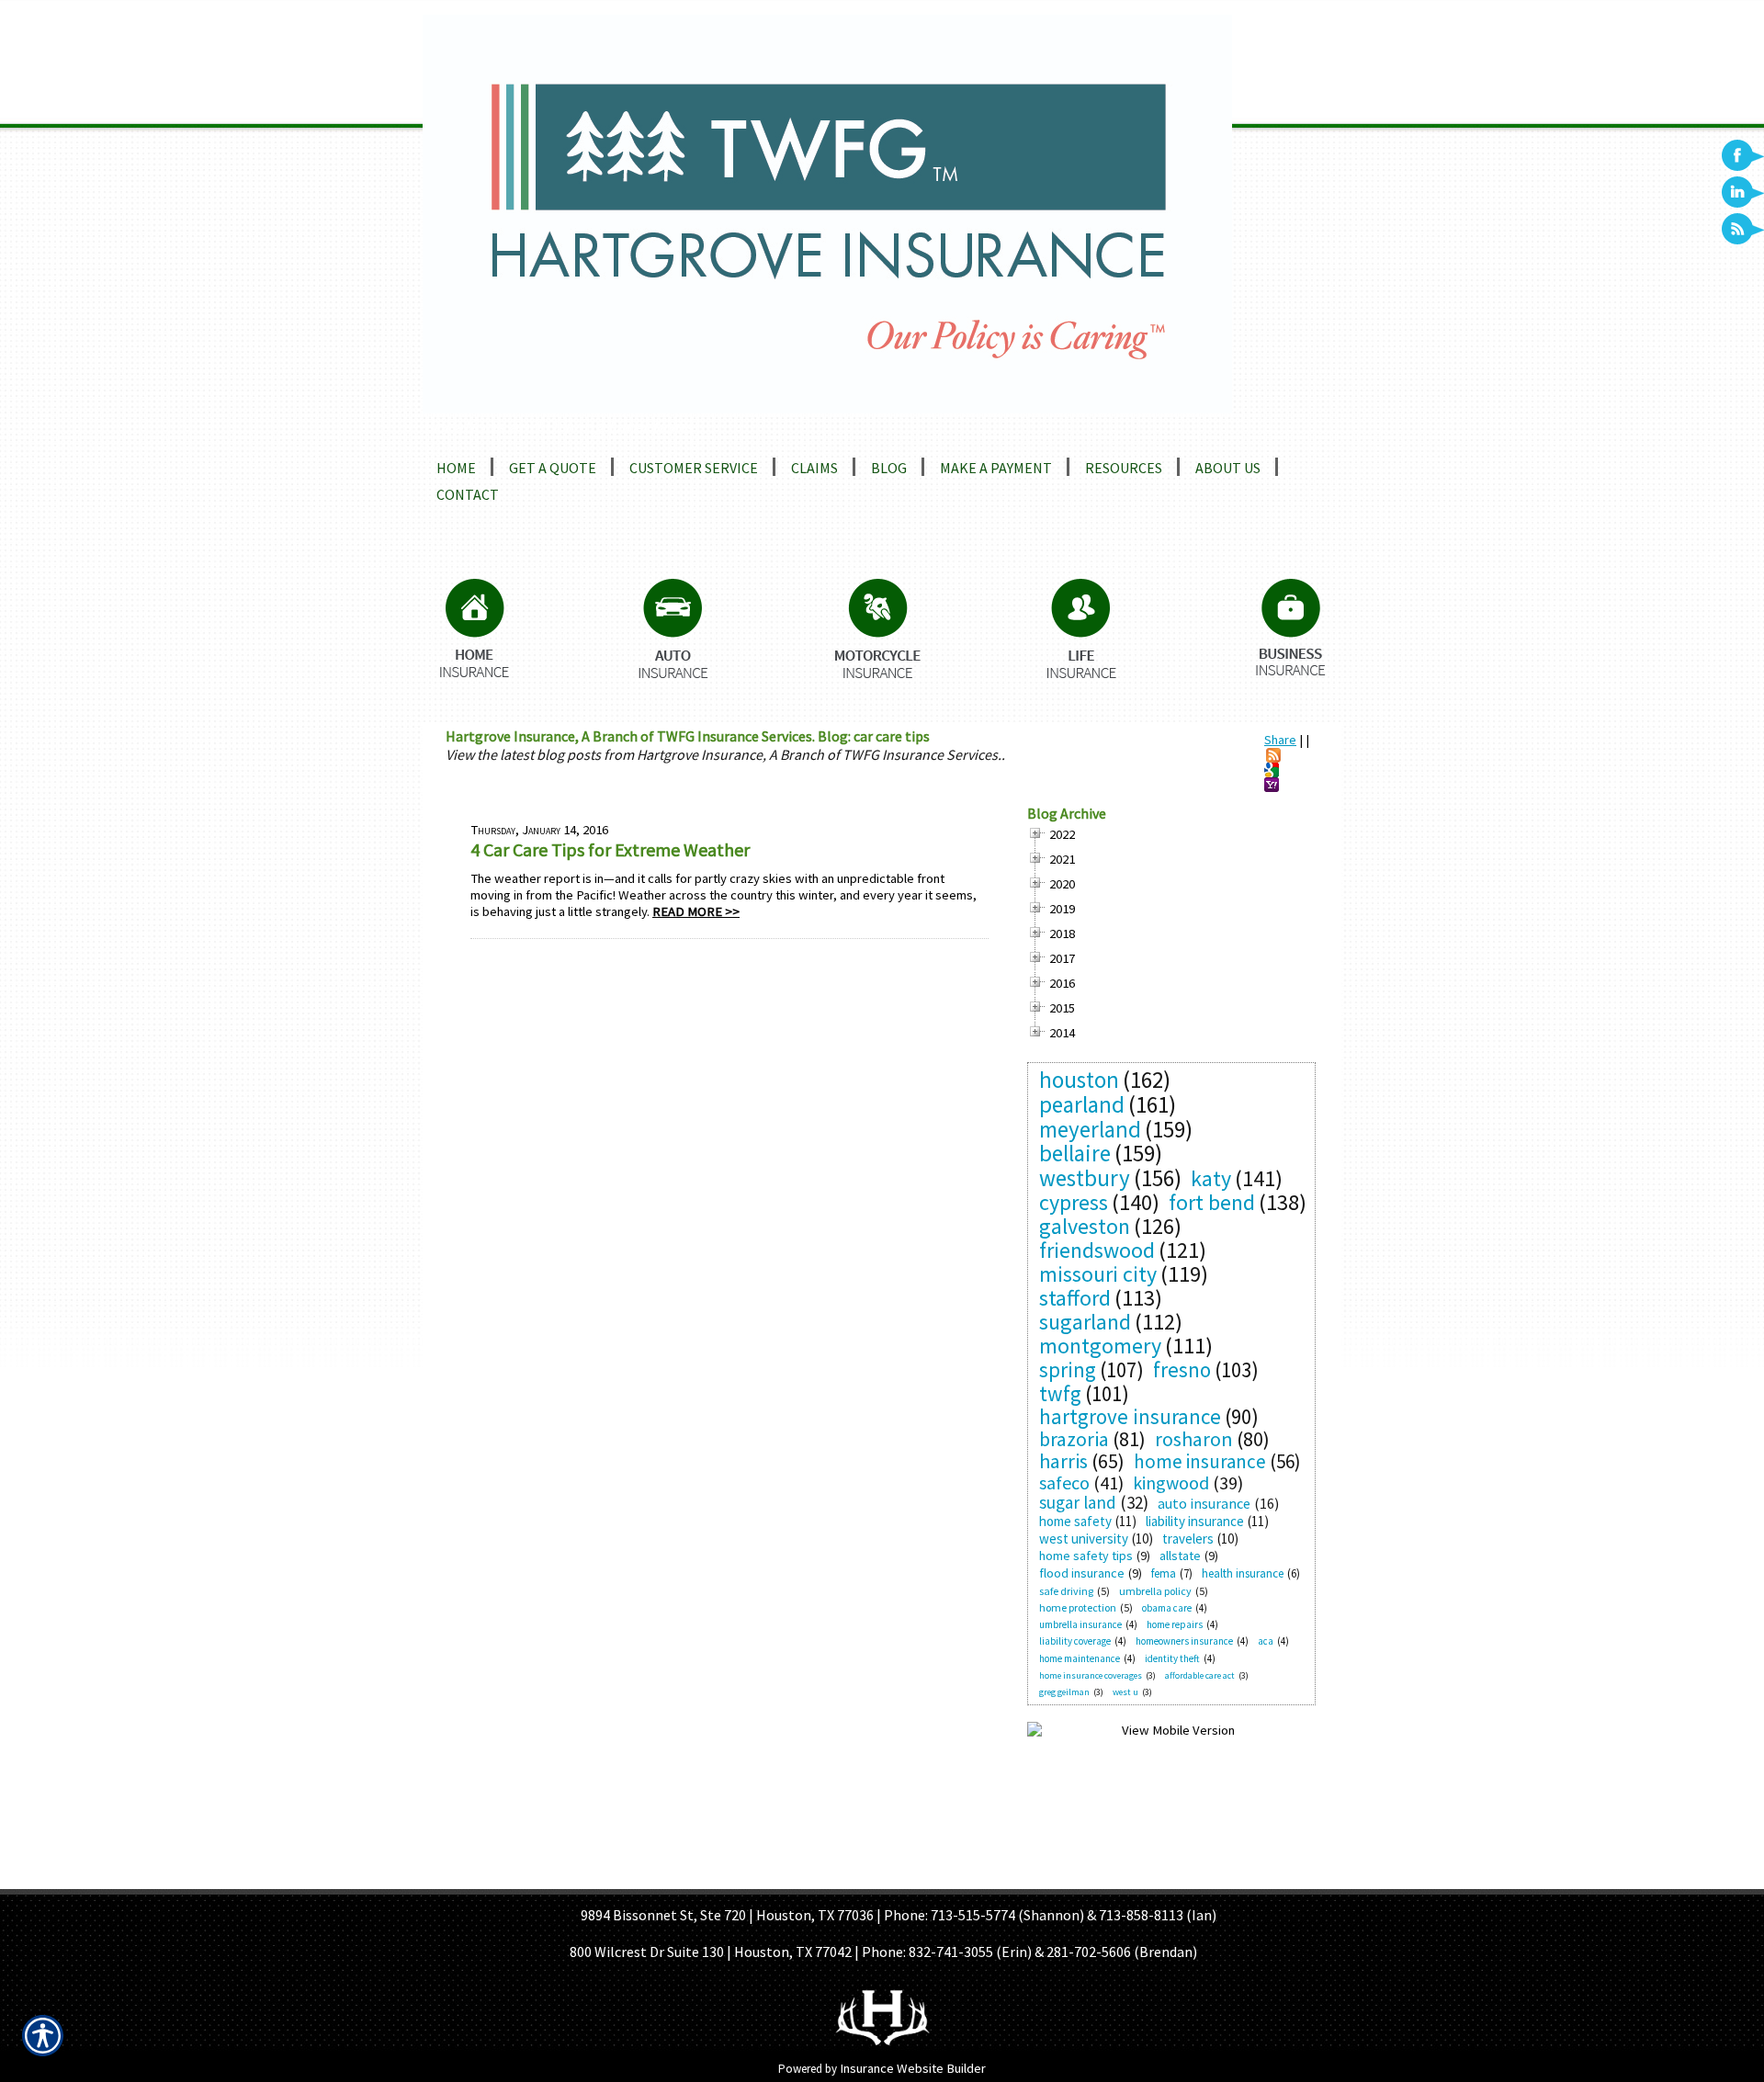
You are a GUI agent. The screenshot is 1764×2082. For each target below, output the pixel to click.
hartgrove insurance (1130, 1416)
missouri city (1098, 1274)
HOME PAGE (701, 1877)
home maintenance (1080, 1658)
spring (1068, 1369)
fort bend (1212, 1202)
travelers (1188, 1539)
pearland (1082, 1104)
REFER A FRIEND (956, 1877)
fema (1164, 1573)
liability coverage (1075, 1641)
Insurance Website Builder (913, 2068)
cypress (1074, 1202)
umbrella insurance (1080, 1624)
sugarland (1085, 1322)
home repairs (1175, 1624)
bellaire (1075, 1153)
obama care (1167, 1608)
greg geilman (1064, 1692)
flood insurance (1082, 1573)
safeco (1064, 1482)
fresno (1182, 1369)
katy (1211, 1178)
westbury (1085, 1178)
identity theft (1172, 1658)
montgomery (1100, 1346)
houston (1079, 1080)
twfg (1060, 1393)
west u (1125, 1692)
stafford (1075, 1298)
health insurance (1243, 1573)
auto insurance (1204, 1503)
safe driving (1066, 1591)
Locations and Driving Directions (558, 426)
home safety (1075, 1521)
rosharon (1194, 1439)
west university (1084, 1539)
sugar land (1078, 1502)
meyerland (1090, 1129)
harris (1063, 1461)
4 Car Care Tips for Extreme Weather (610, 849)
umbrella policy (1155, 1591)
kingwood (1171, 1482)
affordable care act (1200, 1675)
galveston (1085, 1226)
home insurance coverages (1091, 1675)
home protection (1078, 1607)
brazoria (1074, 1439)
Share (1280, 740)
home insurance (1200, 1461)
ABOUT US (777, 1877)
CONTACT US (1052, 1877)
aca (1266, 1641)
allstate (1180, 1556)
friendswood (1097, 1250)
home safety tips (1086, 1556)
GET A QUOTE (857, 1877)
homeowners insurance (1184, 1641)
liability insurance (1195, 1521)
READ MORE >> (696, 911)
